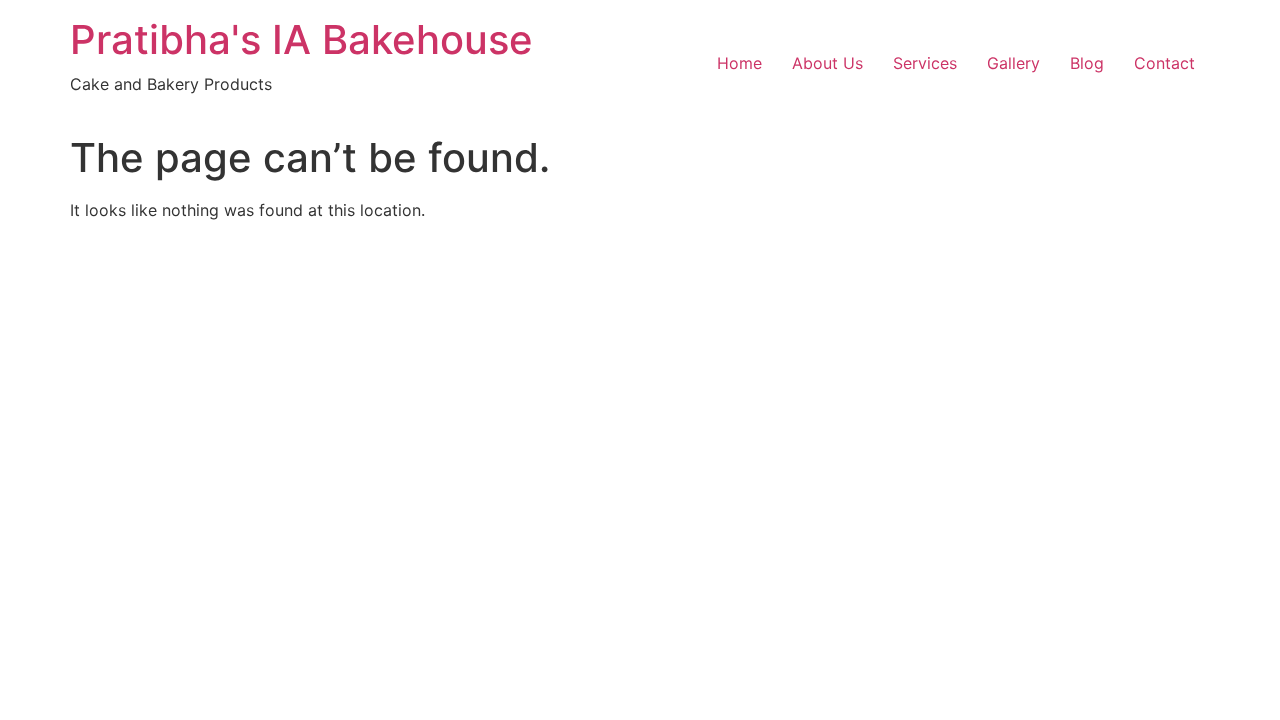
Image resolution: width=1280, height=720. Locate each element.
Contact (1164, 63)
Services (925, 63)
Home (739, 63)
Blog (1087, 63)
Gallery (1013, 63)
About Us (827, 63)
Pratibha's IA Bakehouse (301, 39)
